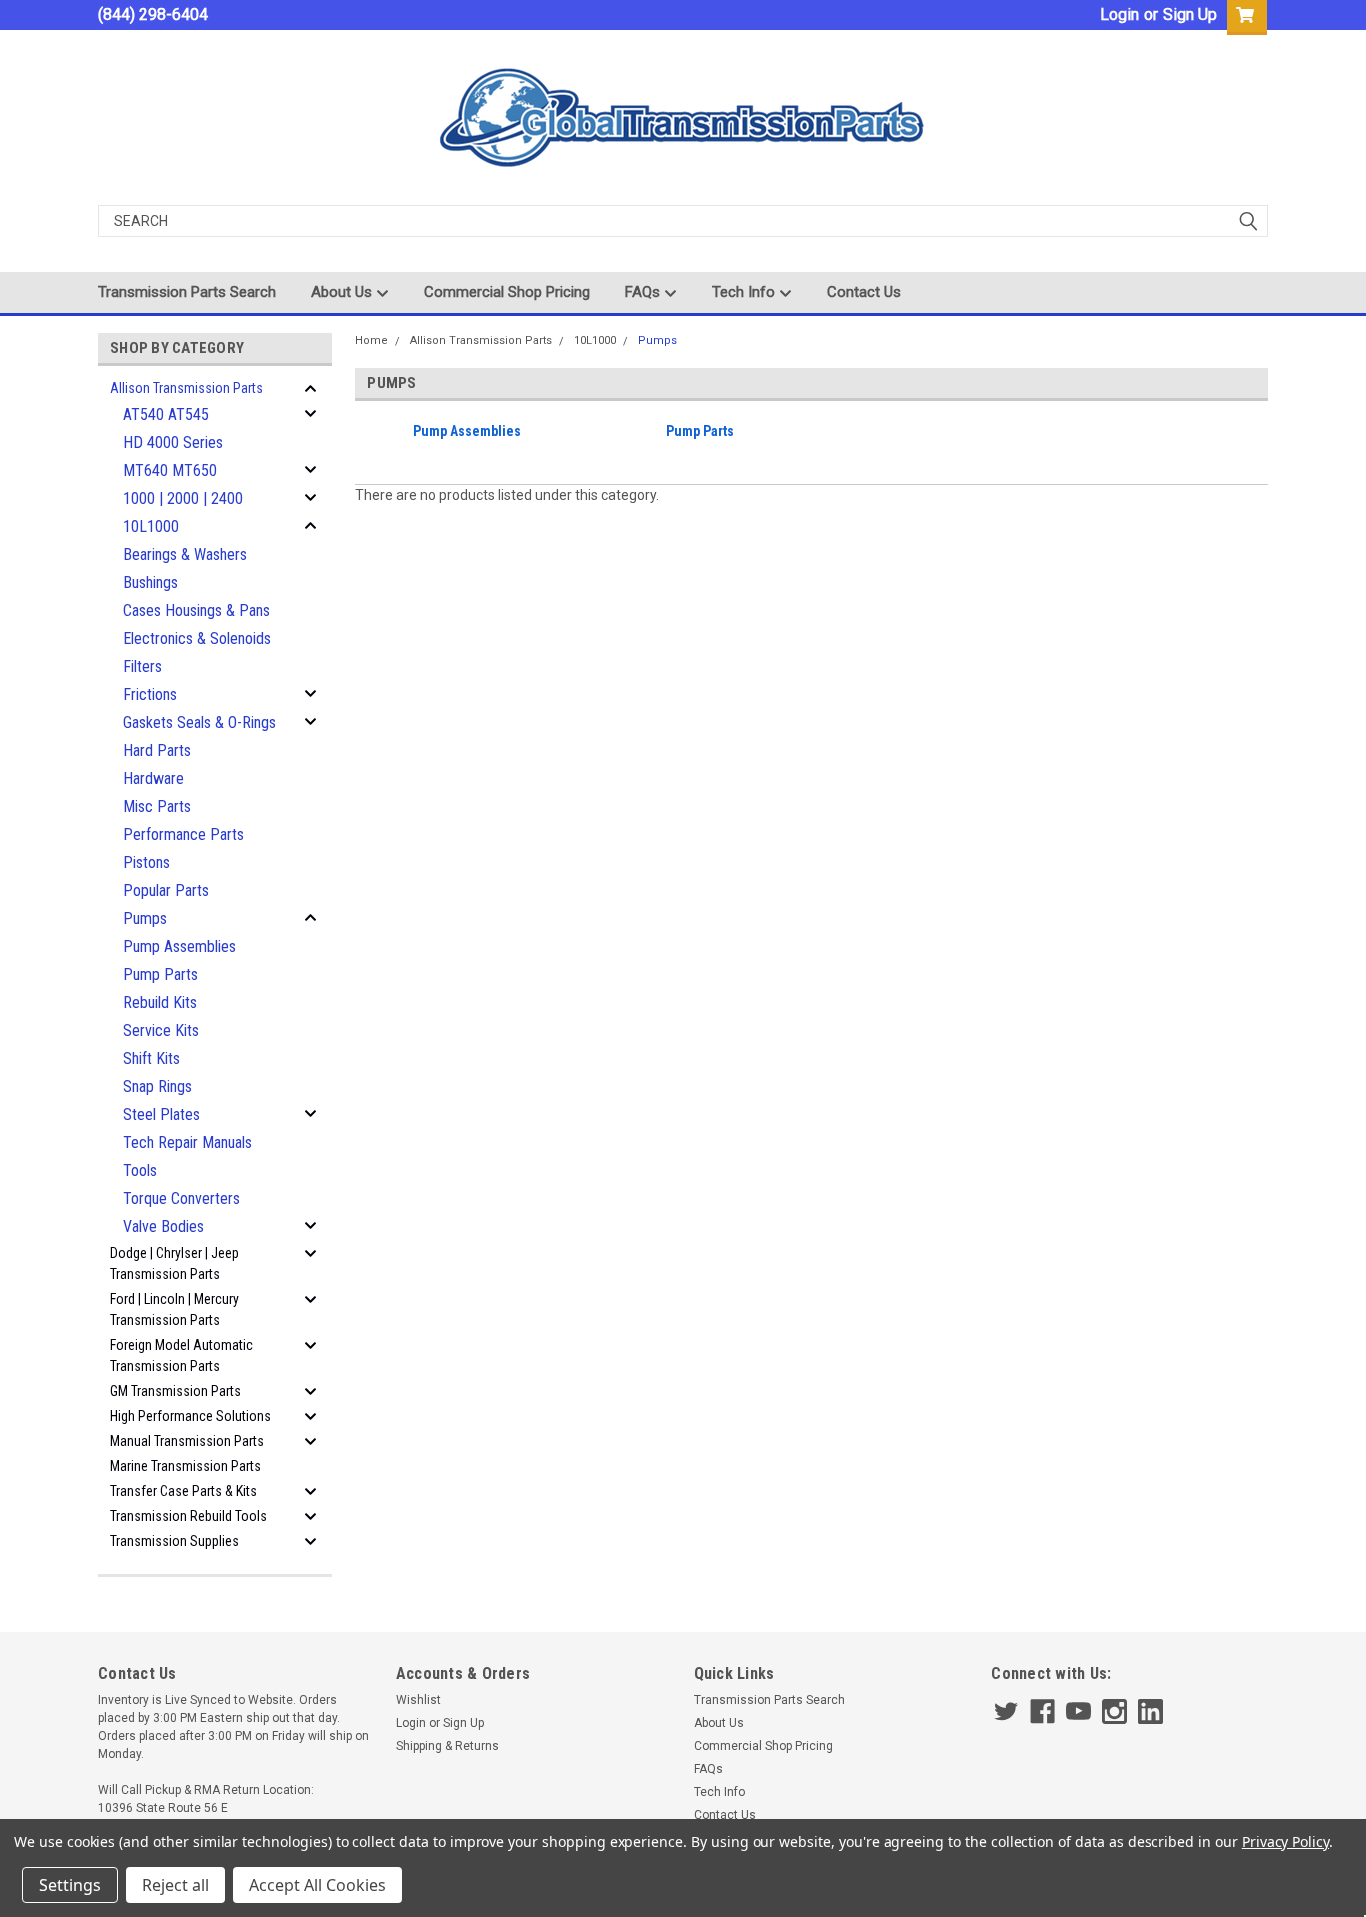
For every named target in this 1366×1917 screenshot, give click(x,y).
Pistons (146, 862)
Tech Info (745, 292)
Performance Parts (183, 834)
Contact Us (864, 292)
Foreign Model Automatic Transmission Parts (181, 1355)
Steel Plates (161, 1114)
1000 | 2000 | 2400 (183, 498)
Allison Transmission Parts (186, 388)
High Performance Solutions (190, 1416)
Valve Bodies (163, 1226)
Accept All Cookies (317, 1885)
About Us (343, 292)
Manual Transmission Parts (187, 1441)
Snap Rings (157, 1086)
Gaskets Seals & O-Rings (199, 722)
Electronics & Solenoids (197, 638)
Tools (140, 1170)
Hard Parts (157, 750)
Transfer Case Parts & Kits (183, 1491)
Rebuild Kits (160, 1002)
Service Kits (161, 1030)
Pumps (145, 918)
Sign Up (1190, 14)
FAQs (644, 292)
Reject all (175, 1885)
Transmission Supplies (174, 1541)
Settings (70, 1885)
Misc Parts (157, 806)
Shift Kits (151, 1058)
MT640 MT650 (170, 470)
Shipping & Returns (447, 1746)
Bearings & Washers (185, 554)
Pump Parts (160, 974)
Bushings (150, 582)
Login (1119, 14)
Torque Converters (181, 1198)
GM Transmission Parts (175, 1391)
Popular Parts (166, 890)
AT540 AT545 (166, 414)
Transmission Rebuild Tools (188, 1516)
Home (371, 340)
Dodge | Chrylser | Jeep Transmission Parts (174, 1263)
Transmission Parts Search (187, 292)
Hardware (153, 778)
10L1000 (151, 526)
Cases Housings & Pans (196, 610)
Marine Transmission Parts (185, 1466)
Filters (142, 666)
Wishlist (418, 1700)
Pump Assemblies (179, 946)
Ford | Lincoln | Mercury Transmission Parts (174, 1309)
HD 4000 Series (173, 442)
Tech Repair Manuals (187, 1142)
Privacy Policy (1285, 1841)
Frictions (150, 694)
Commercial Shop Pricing (507, 292)
